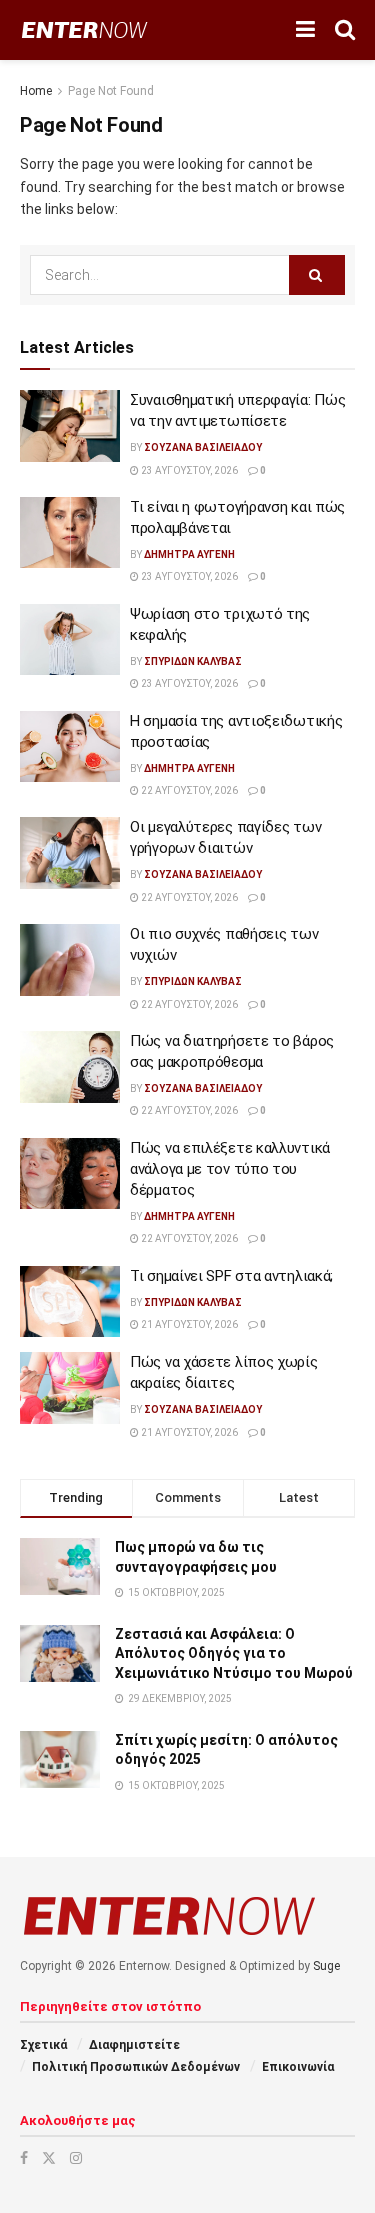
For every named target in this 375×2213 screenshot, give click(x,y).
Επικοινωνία (298, 2067)
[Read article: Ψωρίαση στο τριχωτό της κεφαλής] (70, 640)
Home (36, 91)
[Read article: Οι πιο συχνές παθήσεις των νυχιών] (70, 960)
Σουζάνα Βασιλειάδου (203, 447)
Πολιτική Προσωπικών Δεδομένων (136, 2067)
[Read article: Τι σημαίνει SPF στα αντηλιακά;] (70, 1302)
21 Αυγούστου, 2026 (188, 1324)
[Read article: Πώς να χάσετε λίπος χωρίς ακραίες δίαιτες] (70, 1388)
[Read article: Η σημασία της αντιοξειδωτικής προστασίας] (70, 747)
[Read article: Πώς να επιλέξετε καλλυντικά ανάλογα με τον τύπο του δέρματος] (70, 1174)
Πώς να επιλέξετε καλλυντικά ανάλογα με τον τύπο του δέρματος (230, 1169)
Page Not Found (111, 91)
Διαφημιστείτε (134, 2045)
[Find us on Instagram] (76, 2158)
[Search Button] (345, 30)
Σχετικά (43, 2045)
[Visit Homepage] (84, 30)
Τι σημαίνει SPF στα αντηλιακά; (231, 1276)
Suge (326, 1966)
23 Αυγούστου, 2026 (188, 470)
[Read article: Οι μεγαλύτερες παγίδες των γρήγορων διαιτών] (70, 853)
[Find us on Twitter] (49, 2158)
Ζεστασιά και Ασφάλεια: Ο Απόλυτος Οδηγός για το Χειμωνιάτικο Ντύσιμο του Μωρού (234, 1653)
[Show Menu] (305, 30)
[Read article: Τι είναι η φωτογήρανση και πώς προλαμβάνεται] (70, 533)
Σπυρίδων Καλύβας (193, 661)
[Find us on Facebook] (24, 2158)
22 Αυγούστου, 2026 (188, 790)
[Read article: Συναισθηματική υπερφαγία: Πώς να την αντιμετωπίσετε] (70, 426)
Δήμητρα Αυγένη (189, 554)
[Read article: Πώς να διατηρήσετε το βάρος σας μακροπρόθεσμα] (70, 1067)
